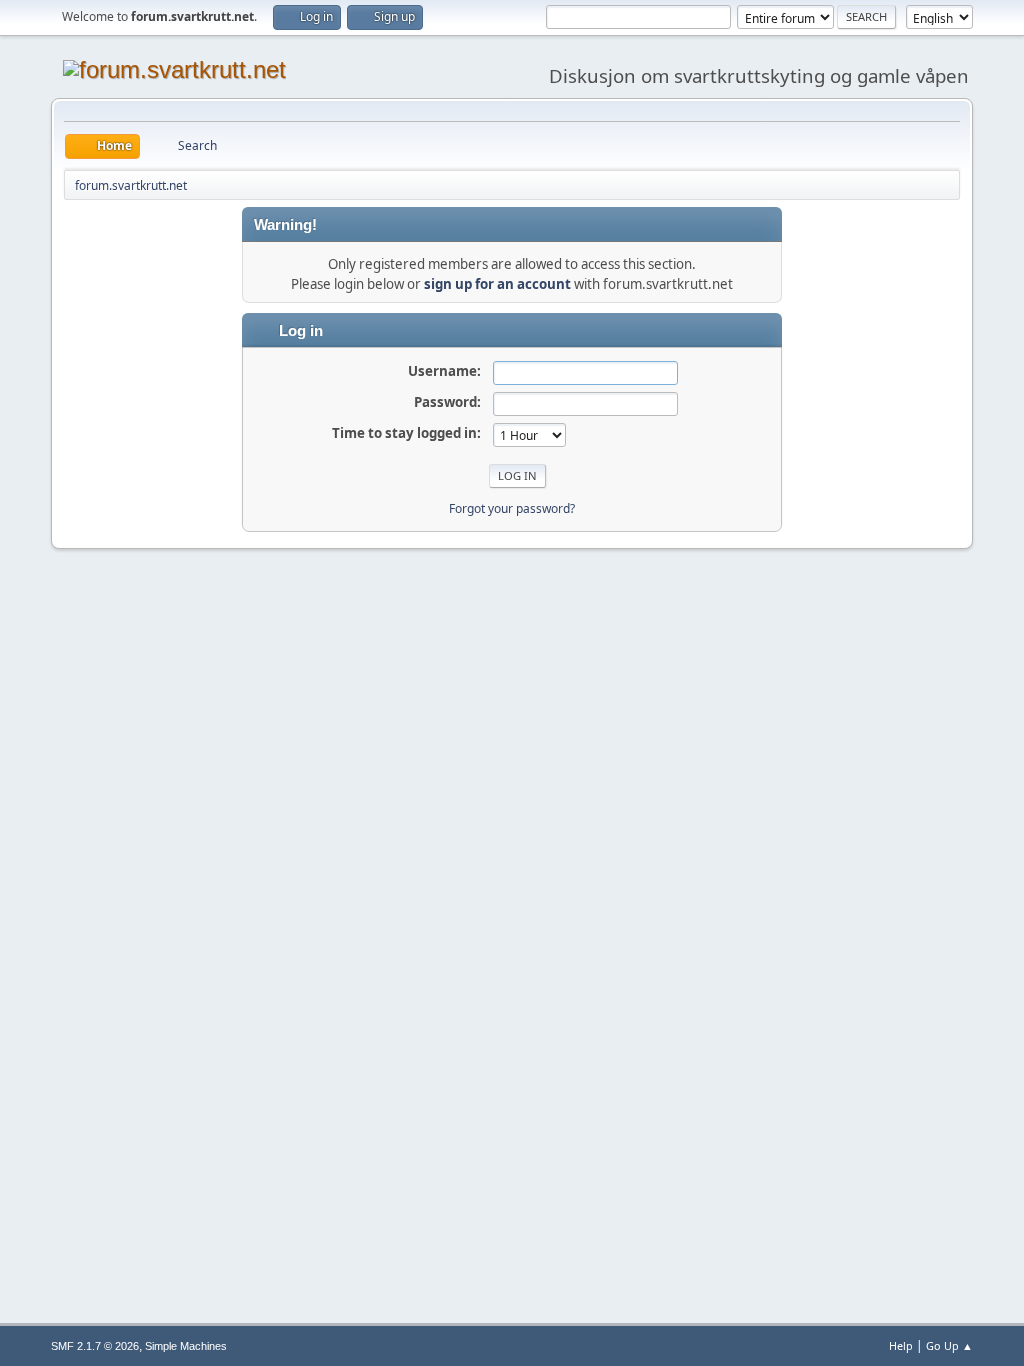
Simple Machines (186, 1346)
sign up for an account (497, 284)
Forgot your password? (512, 508)
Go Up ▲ (949, 1345)
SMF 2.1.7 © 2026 (95, 1346)
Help (901, 1345)
